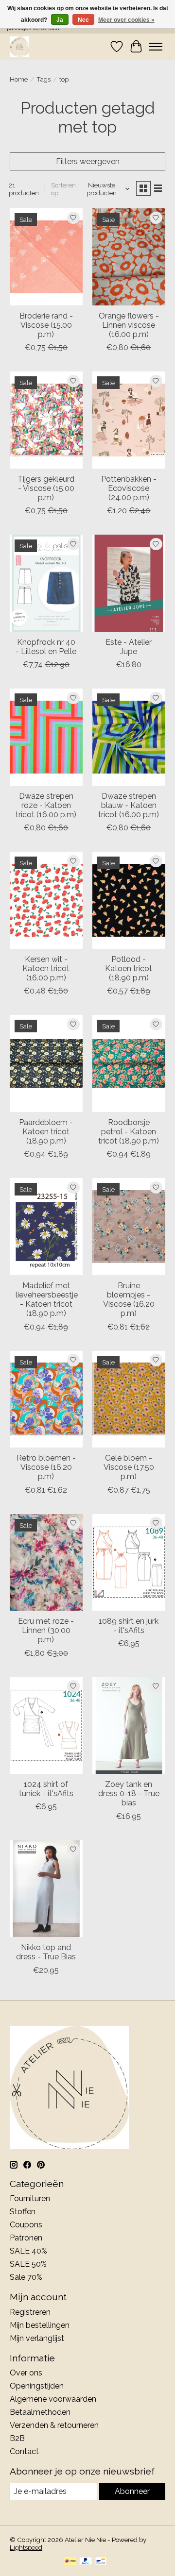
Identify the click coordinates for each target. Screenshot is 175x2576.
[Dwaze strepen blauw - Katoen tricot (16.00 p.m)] (129, 737)
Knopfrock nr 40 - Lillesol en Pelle (46, 647)
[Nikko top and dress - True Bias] (46, 1889)
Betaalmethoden (40, 2412)
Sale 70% (26, 2277)
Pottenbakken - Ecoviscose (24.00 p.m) (129, 488)
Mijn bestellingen (40, 2325)
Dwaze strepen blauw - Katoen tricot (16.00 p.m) (129, 805)
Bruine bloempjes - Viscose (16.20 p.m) (129, 1300)
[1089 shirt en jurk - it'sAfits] (129, 1562)
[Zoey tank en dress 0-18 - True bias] (129, 1726)
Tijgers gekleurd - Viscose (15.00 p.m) (46, 488)
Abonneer (132, 2491)
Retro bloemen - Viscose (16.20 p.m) (46, 1467)
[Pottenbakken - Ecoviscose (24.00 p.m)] (129, 420)
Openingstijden (37, 2386)
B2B (17, 2438)
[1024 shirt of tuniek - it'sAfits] (46, 1726)
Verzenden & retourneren (54, 2425)
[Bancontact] (101, 2562)
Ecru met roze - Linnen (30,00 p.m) (46, 1630)
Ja (60, 20)
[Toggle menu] (156, 47)
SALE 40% (28, 2251)
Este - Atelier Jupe (129, 647)
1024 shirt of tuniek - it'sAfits (46, 1789)
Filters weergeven (88, 161)
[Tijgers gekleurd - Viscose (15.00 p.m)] (46, 420)
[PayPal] (86, 2562)
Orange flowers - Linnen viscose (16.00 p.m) (129, 325)
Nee (83, 20)
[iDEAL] (70, 2562)
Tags (44, 79)
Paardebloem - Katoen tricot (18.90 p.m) (46, 1132)
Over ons (26, 2373)
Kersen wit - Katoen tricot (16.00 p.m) (46, 968)
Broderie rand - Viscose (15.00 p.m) (46, 325)
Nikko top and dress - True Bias (46, 1952)
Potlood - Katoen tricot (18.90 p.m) (129, 968)
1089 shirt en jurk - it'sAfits (129, 1626)
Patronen (26, 2238)
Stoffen (23, 2212)
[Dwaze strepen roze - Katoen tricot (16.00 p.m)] (46, 737)
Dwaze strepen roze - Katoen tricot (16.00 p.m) (46, 805)
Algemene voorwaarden (53, 2399)
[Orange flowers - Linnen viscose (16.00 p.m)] (129, 257)
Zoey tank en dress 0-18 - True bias (129, 1793)
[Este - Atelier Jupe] (129, 583)
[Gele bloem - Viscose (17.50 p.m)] (129, 1399)
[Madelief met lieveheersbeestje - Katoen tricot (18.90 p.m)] (46, 1226)
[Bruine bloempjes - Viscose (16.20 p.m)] (129, 1226)
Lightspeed (26, 2547)
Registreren (30, 2312)
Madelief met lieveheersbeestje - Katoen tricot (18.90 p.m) (47, 1300)
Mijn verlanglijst (37, 2338)
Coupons (26, 2225)
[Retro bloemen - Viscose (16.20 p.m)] (46, 1399)
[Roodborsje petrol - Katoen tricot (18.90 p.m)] (129, 1063)
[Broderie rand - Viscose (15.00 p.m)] (46, 257)
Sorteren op (63, 189)
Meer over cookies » (126, 20)
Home (19, 79)
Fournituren (30, 2198)
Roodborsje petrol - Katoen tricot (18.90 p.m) (129, 1132)
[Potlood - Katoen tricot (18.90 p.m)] (129, 900)
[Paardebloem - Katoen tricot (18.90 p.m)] (46, 1063)
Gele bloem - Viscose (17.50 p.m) (129, 1467)
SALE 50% (28, 2264)
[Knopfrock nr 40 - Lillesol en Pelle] (46, 583)
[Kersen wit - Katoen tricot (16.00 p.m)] (46, 900)
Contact (24, 2451)
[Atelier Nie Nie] (19, 46)
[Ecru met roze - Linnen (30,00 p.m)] (46, 1562)
